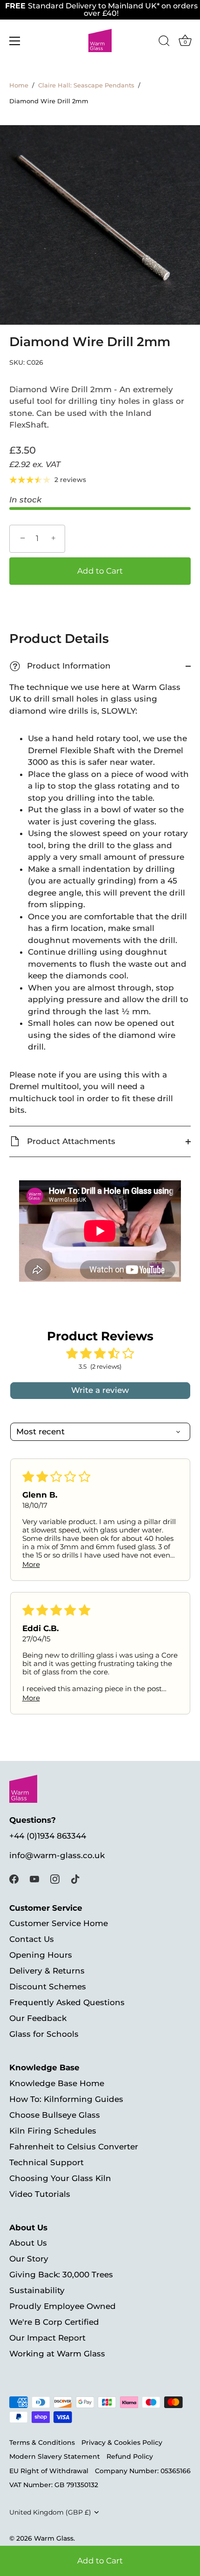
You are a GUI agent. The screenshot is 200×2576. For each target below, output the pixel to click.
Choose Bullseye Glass (55, 2115)
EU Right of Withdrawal (49, 2471)
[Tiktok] (75, 1879)
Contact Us (32, 1939)
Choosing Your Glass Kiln (60, 2178)
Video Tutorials (40, 2194)
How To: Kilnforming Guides (66, 2099)
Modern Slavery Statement (55, 2456)
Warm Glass (54, 2538)
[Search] (164, 42)
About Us (28, 2243)
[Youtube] (34, 1879)
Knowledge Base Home (57, 2083)
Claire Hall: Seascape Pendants (86, 85)
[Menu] (15, 41)
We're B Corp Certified (54, 2322)
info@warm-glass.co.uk (57, 1855)
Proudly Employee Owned (63, 2306)
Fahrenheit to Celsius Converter (74, 2147)
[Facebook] (14, 1879)
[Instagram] (55, 1879)
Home (19, 85)
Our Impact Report (47, 2338)
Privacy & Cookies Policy (122, 2442)
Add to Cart (100, 2561)
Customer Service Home (59, 1923)
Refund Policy (130, 2456)
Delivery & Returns (47, 1971)
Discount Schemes (48, 1987)
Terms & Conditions (42, 2442)
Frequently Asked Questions (67, 2002)
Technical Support (47, 2162)
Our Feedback (38, 2018)
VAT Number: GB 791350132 (54, 2485)
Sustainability (37, 2290)
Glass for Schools (44, 2034)
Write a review (100, 1390)
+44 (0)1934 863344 (48, 1836)
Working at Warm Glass (57, 2354)
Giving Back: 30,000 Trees (61, 2275)
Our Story (29, 2259)
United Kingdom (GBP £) (50, 2512)
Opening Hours (41, 1955)
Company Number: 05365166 (143, 2471)
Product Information (61, 666)
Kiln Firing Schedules (53, 2131)
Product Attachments (70, 1141)
